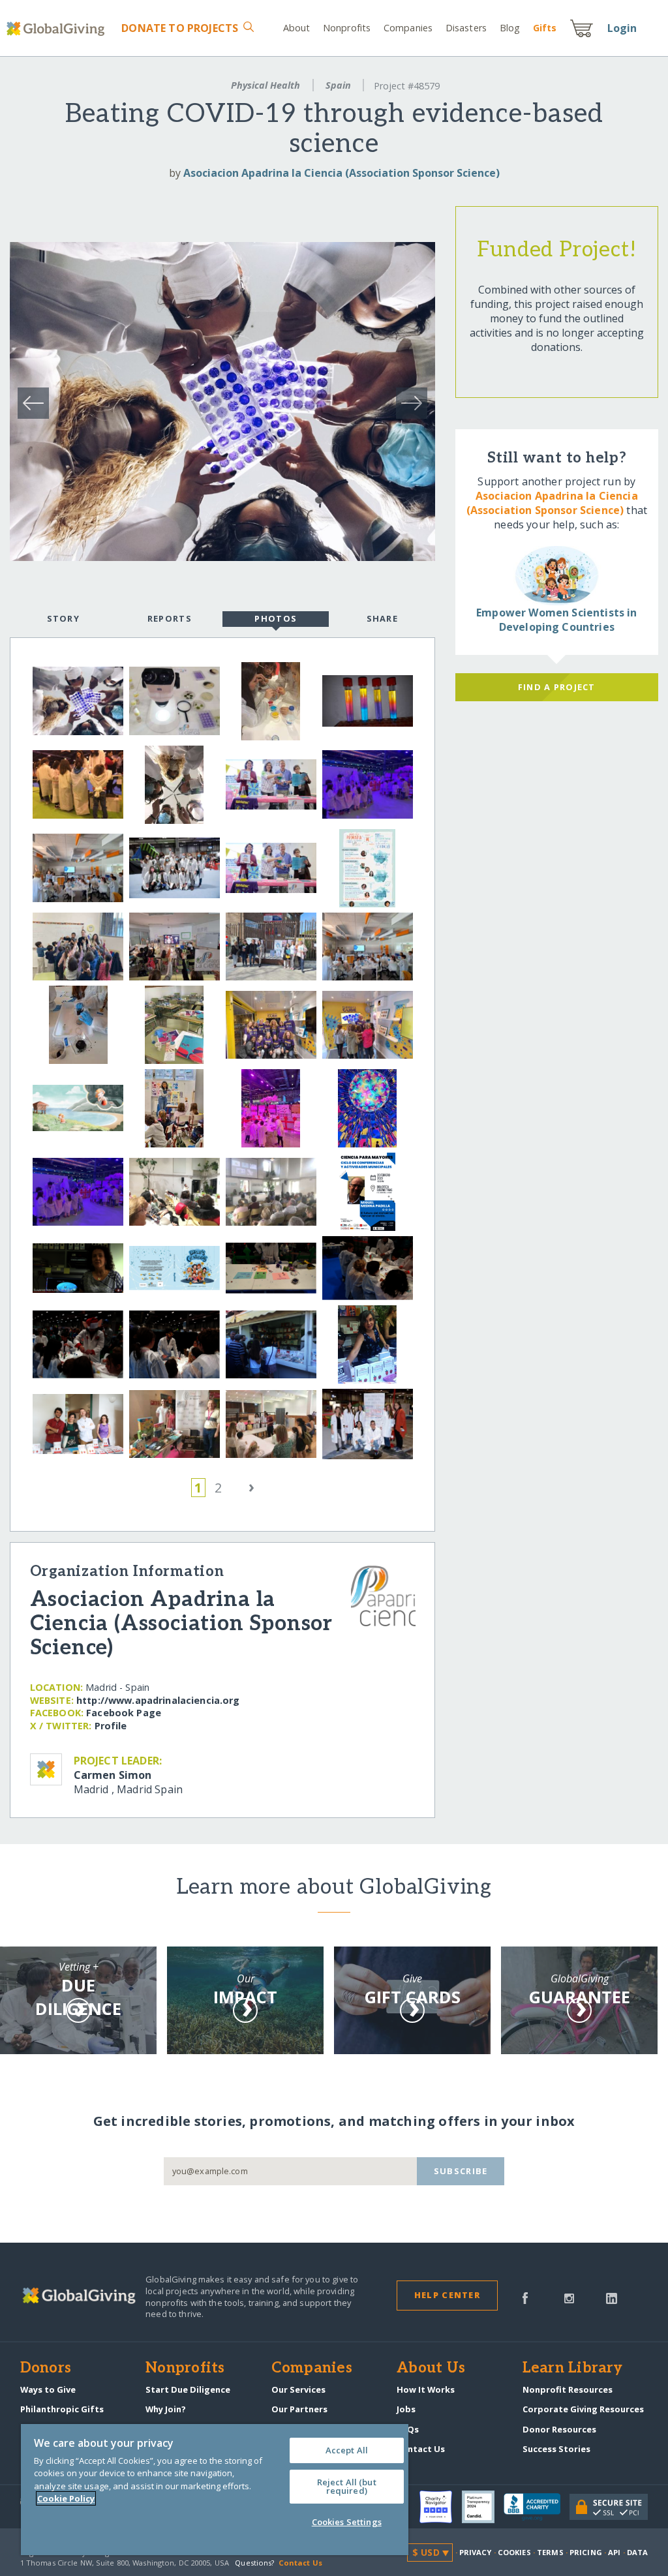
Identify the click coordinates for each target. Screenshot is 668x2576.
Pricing (586, 2552)
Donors (46, 2369)
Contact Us (421, 2449)
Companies (408, 28)
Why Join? (166, 2409)
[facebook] (525, 2297)
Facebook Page (124, 1713)
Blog (510, 28)
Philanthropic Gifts (62, 2409)
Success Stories (556, 2449)
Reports (170, 618)
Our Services (298, 2389)
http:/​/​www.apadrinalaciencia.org (158, 1700)
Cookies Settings (347, 2522)
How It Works (426, 2389)
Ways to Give (48, 2389)
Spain (338, 85)
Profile (111, 1726)
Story (63, 618)
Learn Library (573, 2369)
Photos (276, 618)
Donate (180, 28)
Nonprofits (347, 28)
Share (382, 618)
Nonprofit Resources (568, 2389)
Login (622, 28)
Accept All (347, 2450)
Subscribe (461, 2171)
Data (637, 2552)
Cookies (514, 2552)
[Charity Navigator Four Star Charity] (440, 2507)
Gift (545, 28)
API (614, 2552)
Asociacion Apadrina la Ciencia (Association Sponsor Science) (342, 173)
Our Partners (299, 2409)
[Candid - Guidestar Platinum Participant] (483, 2507)
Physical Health (266, 85)
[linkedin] (612, 2297)
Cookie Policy (66, 2498)
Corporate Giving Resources (583, 2409)
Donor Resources (559, 2429)
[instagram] (569, 2297)
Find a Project (557, 687)
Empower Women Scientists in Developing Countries (556, 620)
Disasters (466, 28)
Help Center (447, 2295)
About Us (431, 2369)
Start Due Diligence (188, 2389)
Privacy (476, 2552)
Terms (550, 2552)
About (297, 28)
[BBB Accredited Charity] (537, 2508)
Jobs (406, 2409)
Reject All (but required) (347, 2486)
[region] (215, 2490)
